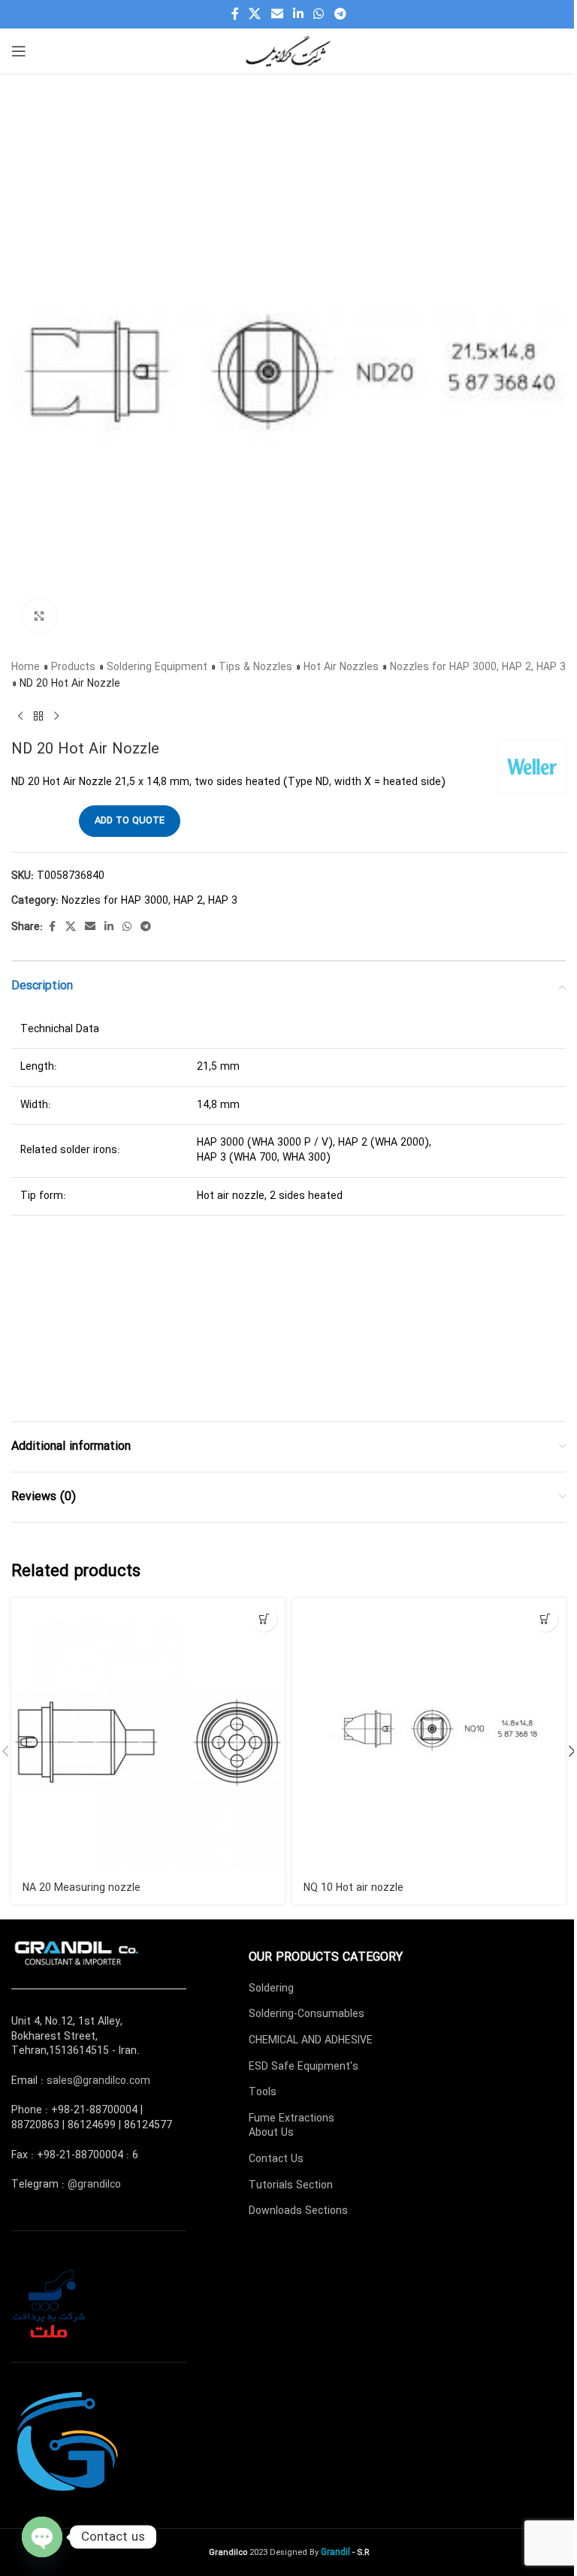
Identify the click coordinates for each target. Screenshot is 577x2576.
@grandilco (94, 2185)
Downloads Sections (298, 2211)
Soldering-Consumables (307, 2014)
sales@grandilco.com (98, 2081)
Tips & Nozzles (255, 667)
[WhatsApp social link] (319, 14)
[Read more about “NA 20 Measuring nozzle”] (264, 1619)
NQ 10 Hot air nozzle (353, 1888)
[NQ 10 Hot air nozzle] (429, 1735)
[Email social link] (277, 14)
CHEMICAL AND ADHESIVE (311, 2040)
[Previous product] (20, 717)
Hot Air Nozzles (341, 667)
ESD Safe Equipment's (304, 2067)
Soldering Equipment (157, 667)
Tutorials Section (291, 2185)
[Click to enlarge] (39, 616)
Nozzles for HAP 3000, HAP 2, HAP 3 (478, 667)
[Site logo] (288, 50)
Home (26, 667)
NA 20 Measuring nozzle (82, 1888)
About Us (271, 2133)
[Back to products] (38, 717)
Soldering (271, 1989)
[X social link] (255, 14)
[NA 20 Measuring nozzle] (148, 1735)
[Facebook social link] (235, 14)
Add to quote (130, 821)
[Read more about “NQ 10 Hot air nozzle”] (545, 1619)
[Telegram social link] (340, 14)
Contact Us (276, 2159)
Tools (263, 2092)
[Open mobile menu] (19, 51)
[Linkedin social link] (298, 14)
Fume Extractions (292, 2118)
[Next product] (56, 717)
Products (73, 667)
